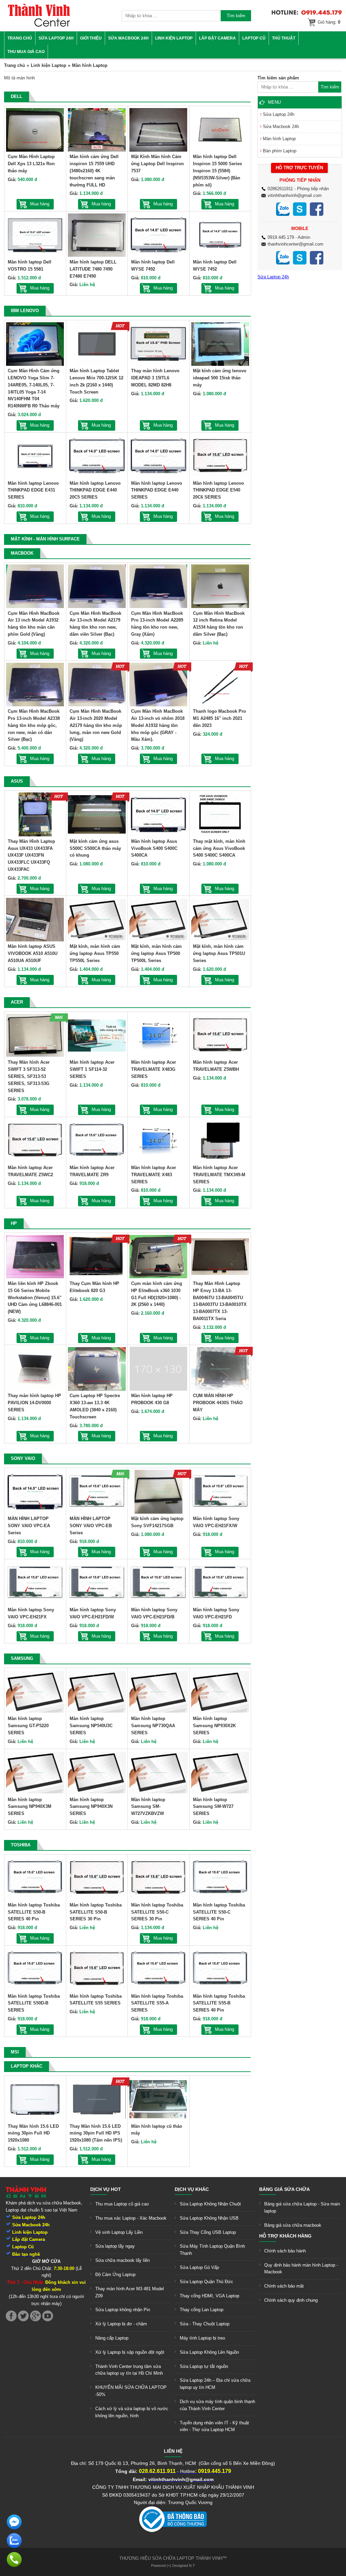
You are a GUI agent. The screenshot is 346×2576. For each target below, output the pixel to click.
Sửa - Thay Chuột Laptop (205, 2324)
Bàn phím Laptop (280, 151)
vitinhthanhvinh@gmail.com (295, 195)
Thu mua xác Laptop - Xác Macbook (131, 2218)
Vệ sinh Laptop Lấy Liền (119, 2232)
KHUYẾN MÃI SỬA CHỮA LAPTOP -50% (131, 2391)
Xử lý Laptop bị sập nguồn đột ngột (130, 2352)
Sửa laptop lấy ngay (115, 2246)
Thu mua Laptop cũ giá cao (122, 2204)
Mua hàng (40, 204)
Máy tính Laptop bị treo (202, 2338)
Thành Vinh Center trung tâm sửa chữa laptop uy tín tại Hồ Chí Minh (129, 2370)
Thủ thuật (284, 38)
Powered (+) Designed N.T (173, 2566)
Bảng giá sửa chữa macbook (293, 2225)
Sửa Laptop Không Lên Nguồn (209, 2352)
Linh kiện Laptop (174, 38)
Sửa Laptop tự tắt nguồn (204, 2366)
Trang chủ (20, 38)
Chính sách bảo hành (285, 2251)
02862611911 (280, 189)
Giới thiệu (91, 38)
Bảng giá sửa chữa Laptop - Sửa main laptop (302, 2207)
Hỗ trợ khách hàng (285, 2236)
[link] (39, 26)
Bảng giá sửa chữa (285, 2189)
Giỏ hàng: (329, 22)
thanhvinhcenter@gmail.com (295, 244)
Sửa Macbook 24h (128, 38)
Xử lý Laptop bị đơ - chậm (121, 2324)
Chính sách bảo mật (284, 2286)
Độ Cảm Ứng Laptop (115, 2275)
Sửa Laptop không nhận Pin (123, 2310)
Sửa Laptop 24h (56, 38)
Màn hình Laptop (279, 139)
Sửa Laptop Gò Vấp (199, 2267)
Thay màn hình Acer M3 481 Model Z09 (130, 2292)
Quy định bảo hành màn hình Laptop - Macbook (301, 2269)
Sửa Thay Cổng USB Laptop (208, 2232)
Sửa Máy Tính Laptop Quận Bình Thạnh (212, 2250)
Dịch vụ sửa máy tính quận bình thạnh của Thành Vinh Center (217, 2405)
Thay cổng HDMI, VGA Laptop (209, 2296)
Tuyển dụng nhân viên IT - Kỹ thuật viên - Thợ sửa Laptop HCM (214, 2426)
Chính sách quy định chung (291, 2300)
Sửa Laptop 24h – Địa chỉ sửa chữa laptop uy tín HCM (215, 2384)
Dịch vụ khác (192, 2189)
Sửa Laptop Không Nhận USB (209, 2218)
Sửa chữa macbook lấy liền (122, 2260)
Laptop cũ (254, 38)
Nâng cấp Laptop (112, 2338)
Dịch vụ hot (106, 2189)
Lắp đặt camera (217, 38)
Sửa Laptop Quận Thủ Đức (206, 2282)
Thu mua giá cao (26, 52)
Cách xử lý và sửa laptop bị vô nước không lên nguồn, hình (132, 2412)
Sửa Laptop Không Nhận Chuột (210, 2204)
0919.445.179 (281, 237)
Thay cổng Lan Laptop (202, 2310)
